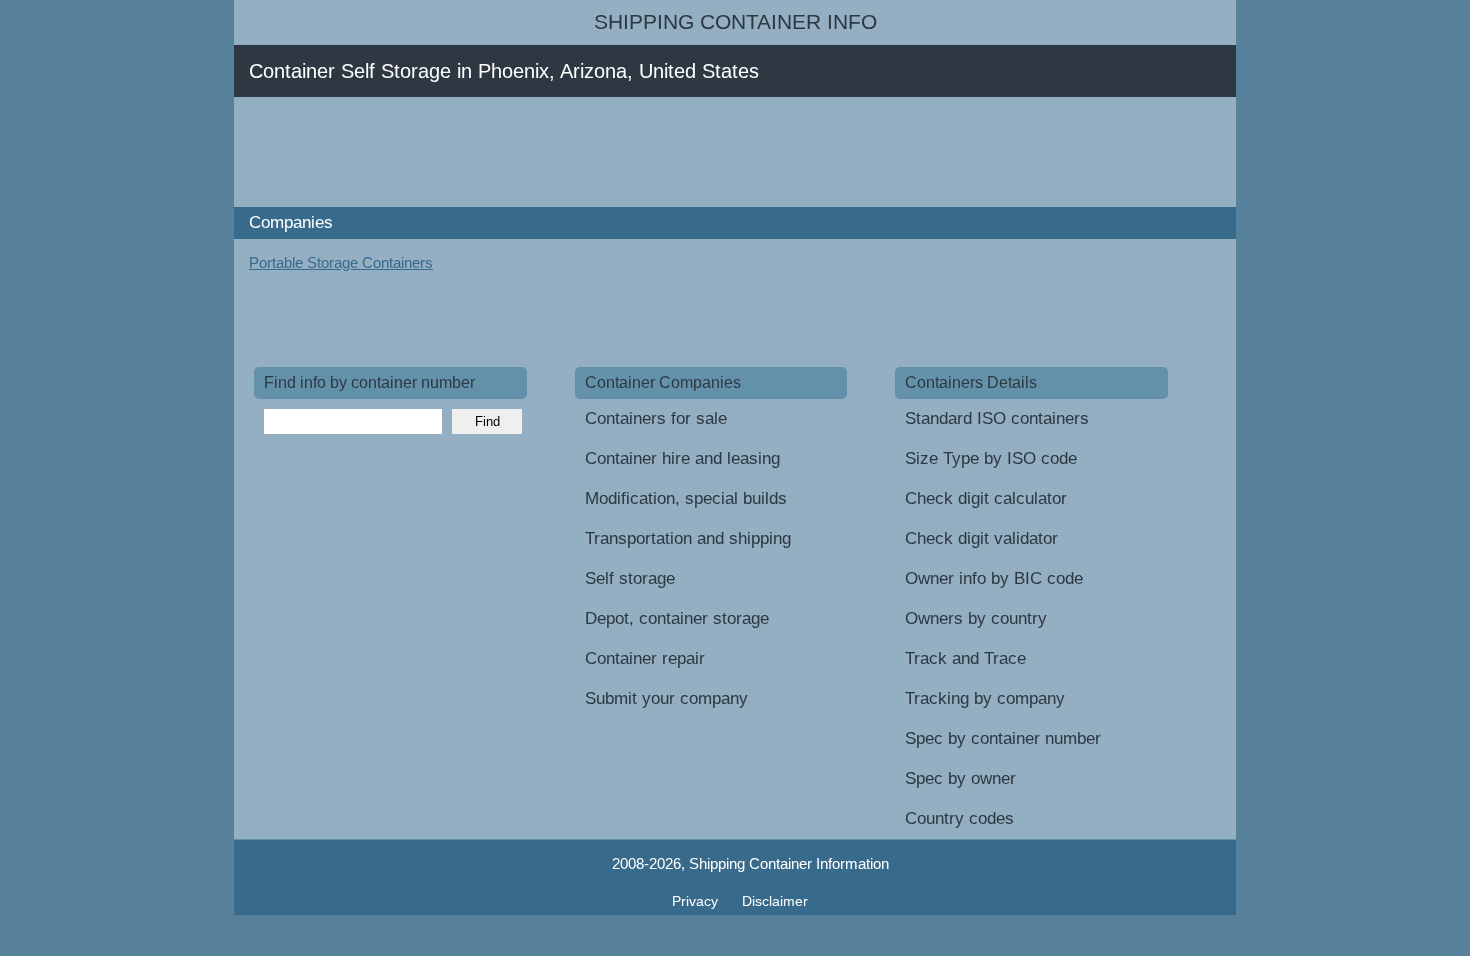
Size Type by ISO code (991, 458)
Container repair (645, 658)
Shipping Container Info (735, 22)
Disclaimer (775, 901)
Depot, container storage (677, 618)
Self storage (630, 578)
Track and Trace (965, 658)
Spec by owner (960, 778)
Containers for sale (656, 418)
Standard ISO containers (997, 418)
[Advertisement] (618, 152)
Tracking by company (985, 698)
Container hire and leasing (682, 458)
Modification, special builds (686, 498)
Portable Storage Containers (341, 262)
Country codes (959, 818)
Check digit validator (981, 538)
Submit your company (666, 698)
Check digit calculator (986, 498)
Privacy (697, 901)
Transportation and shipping (688, 538)
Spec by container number (1003, 738)
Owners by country (976, 618)
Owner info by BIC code (994, 578)
